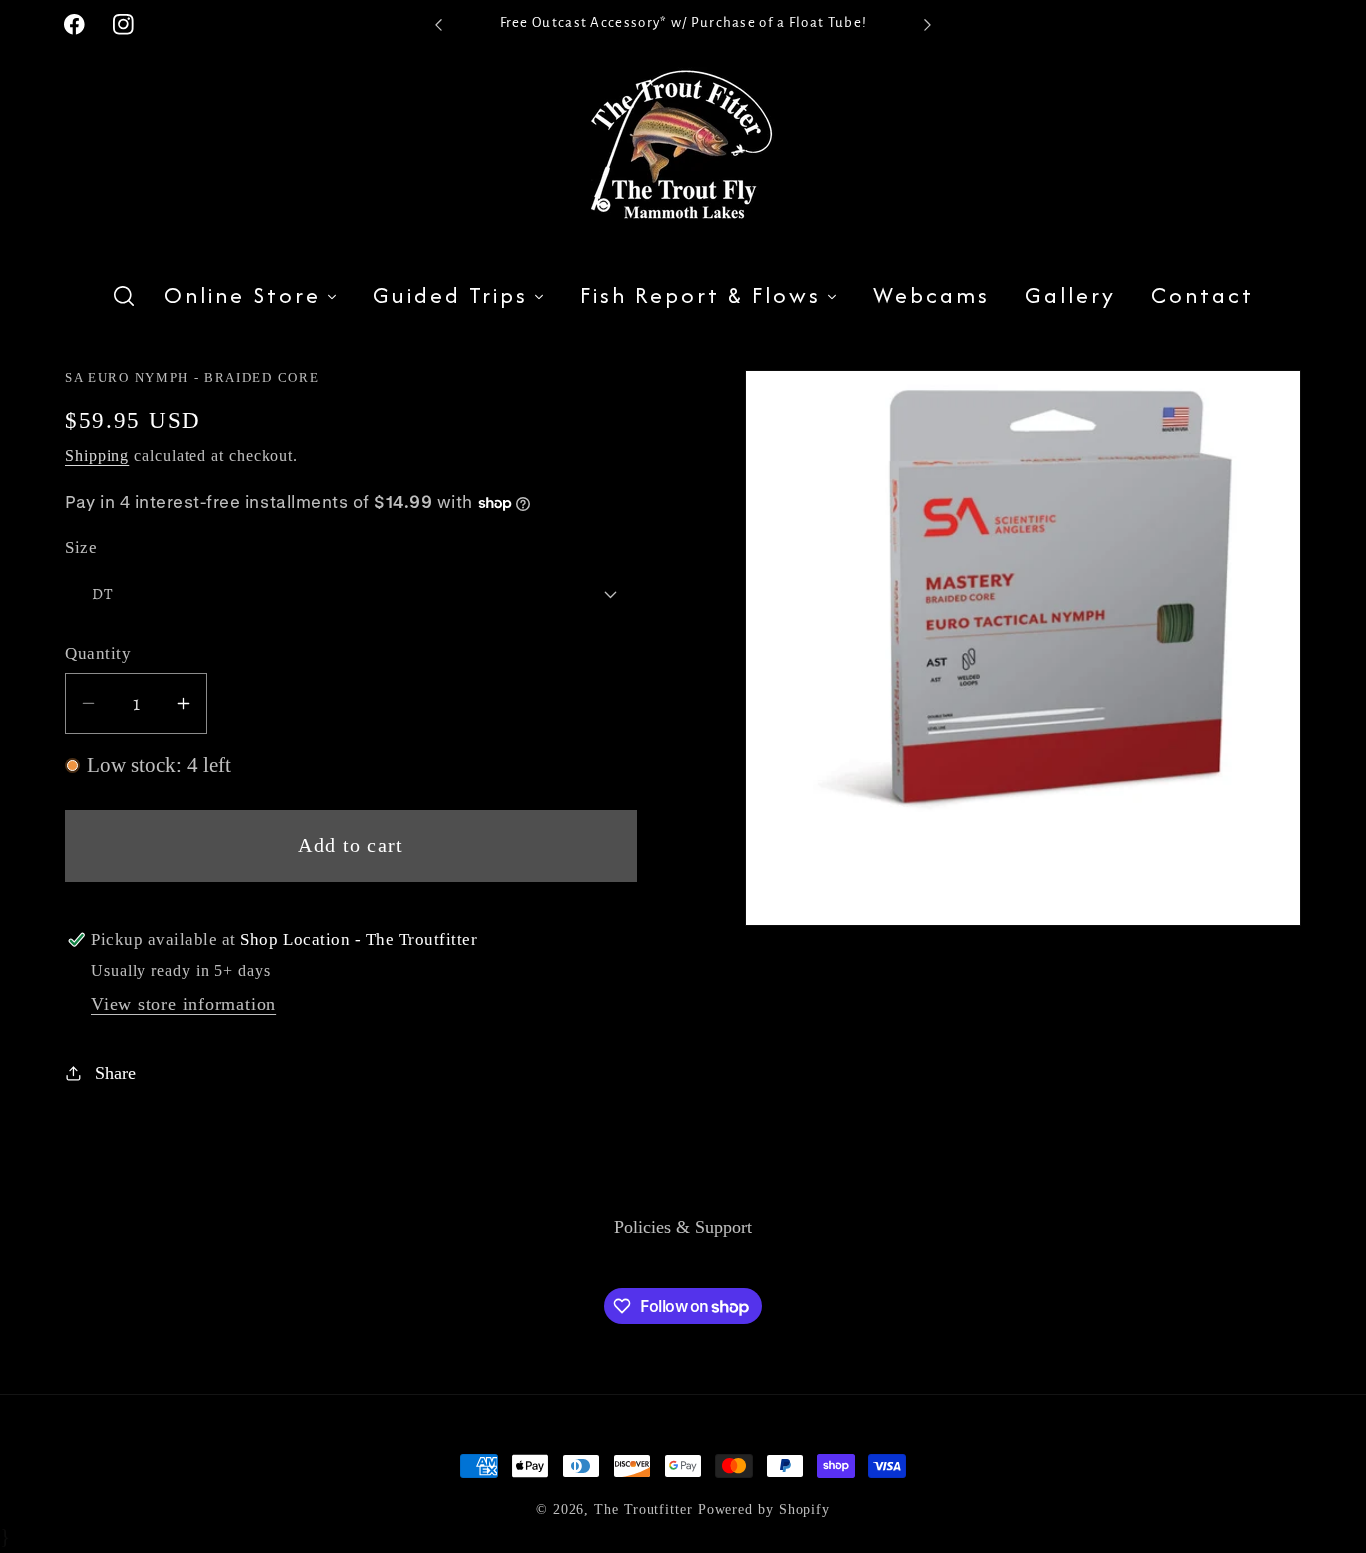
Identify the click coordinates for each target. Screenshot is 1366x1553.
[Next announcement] (928, 24)
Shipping (97, 455)
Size (81, 547)
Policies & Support (683, 1227)
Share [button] (115, 1073)
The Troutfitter (643, 1509)
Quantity (98, 653)
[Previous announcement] (438, 24)
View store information (183, 1004)
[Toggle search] (124, 296)
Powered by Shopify (764, 1509)
